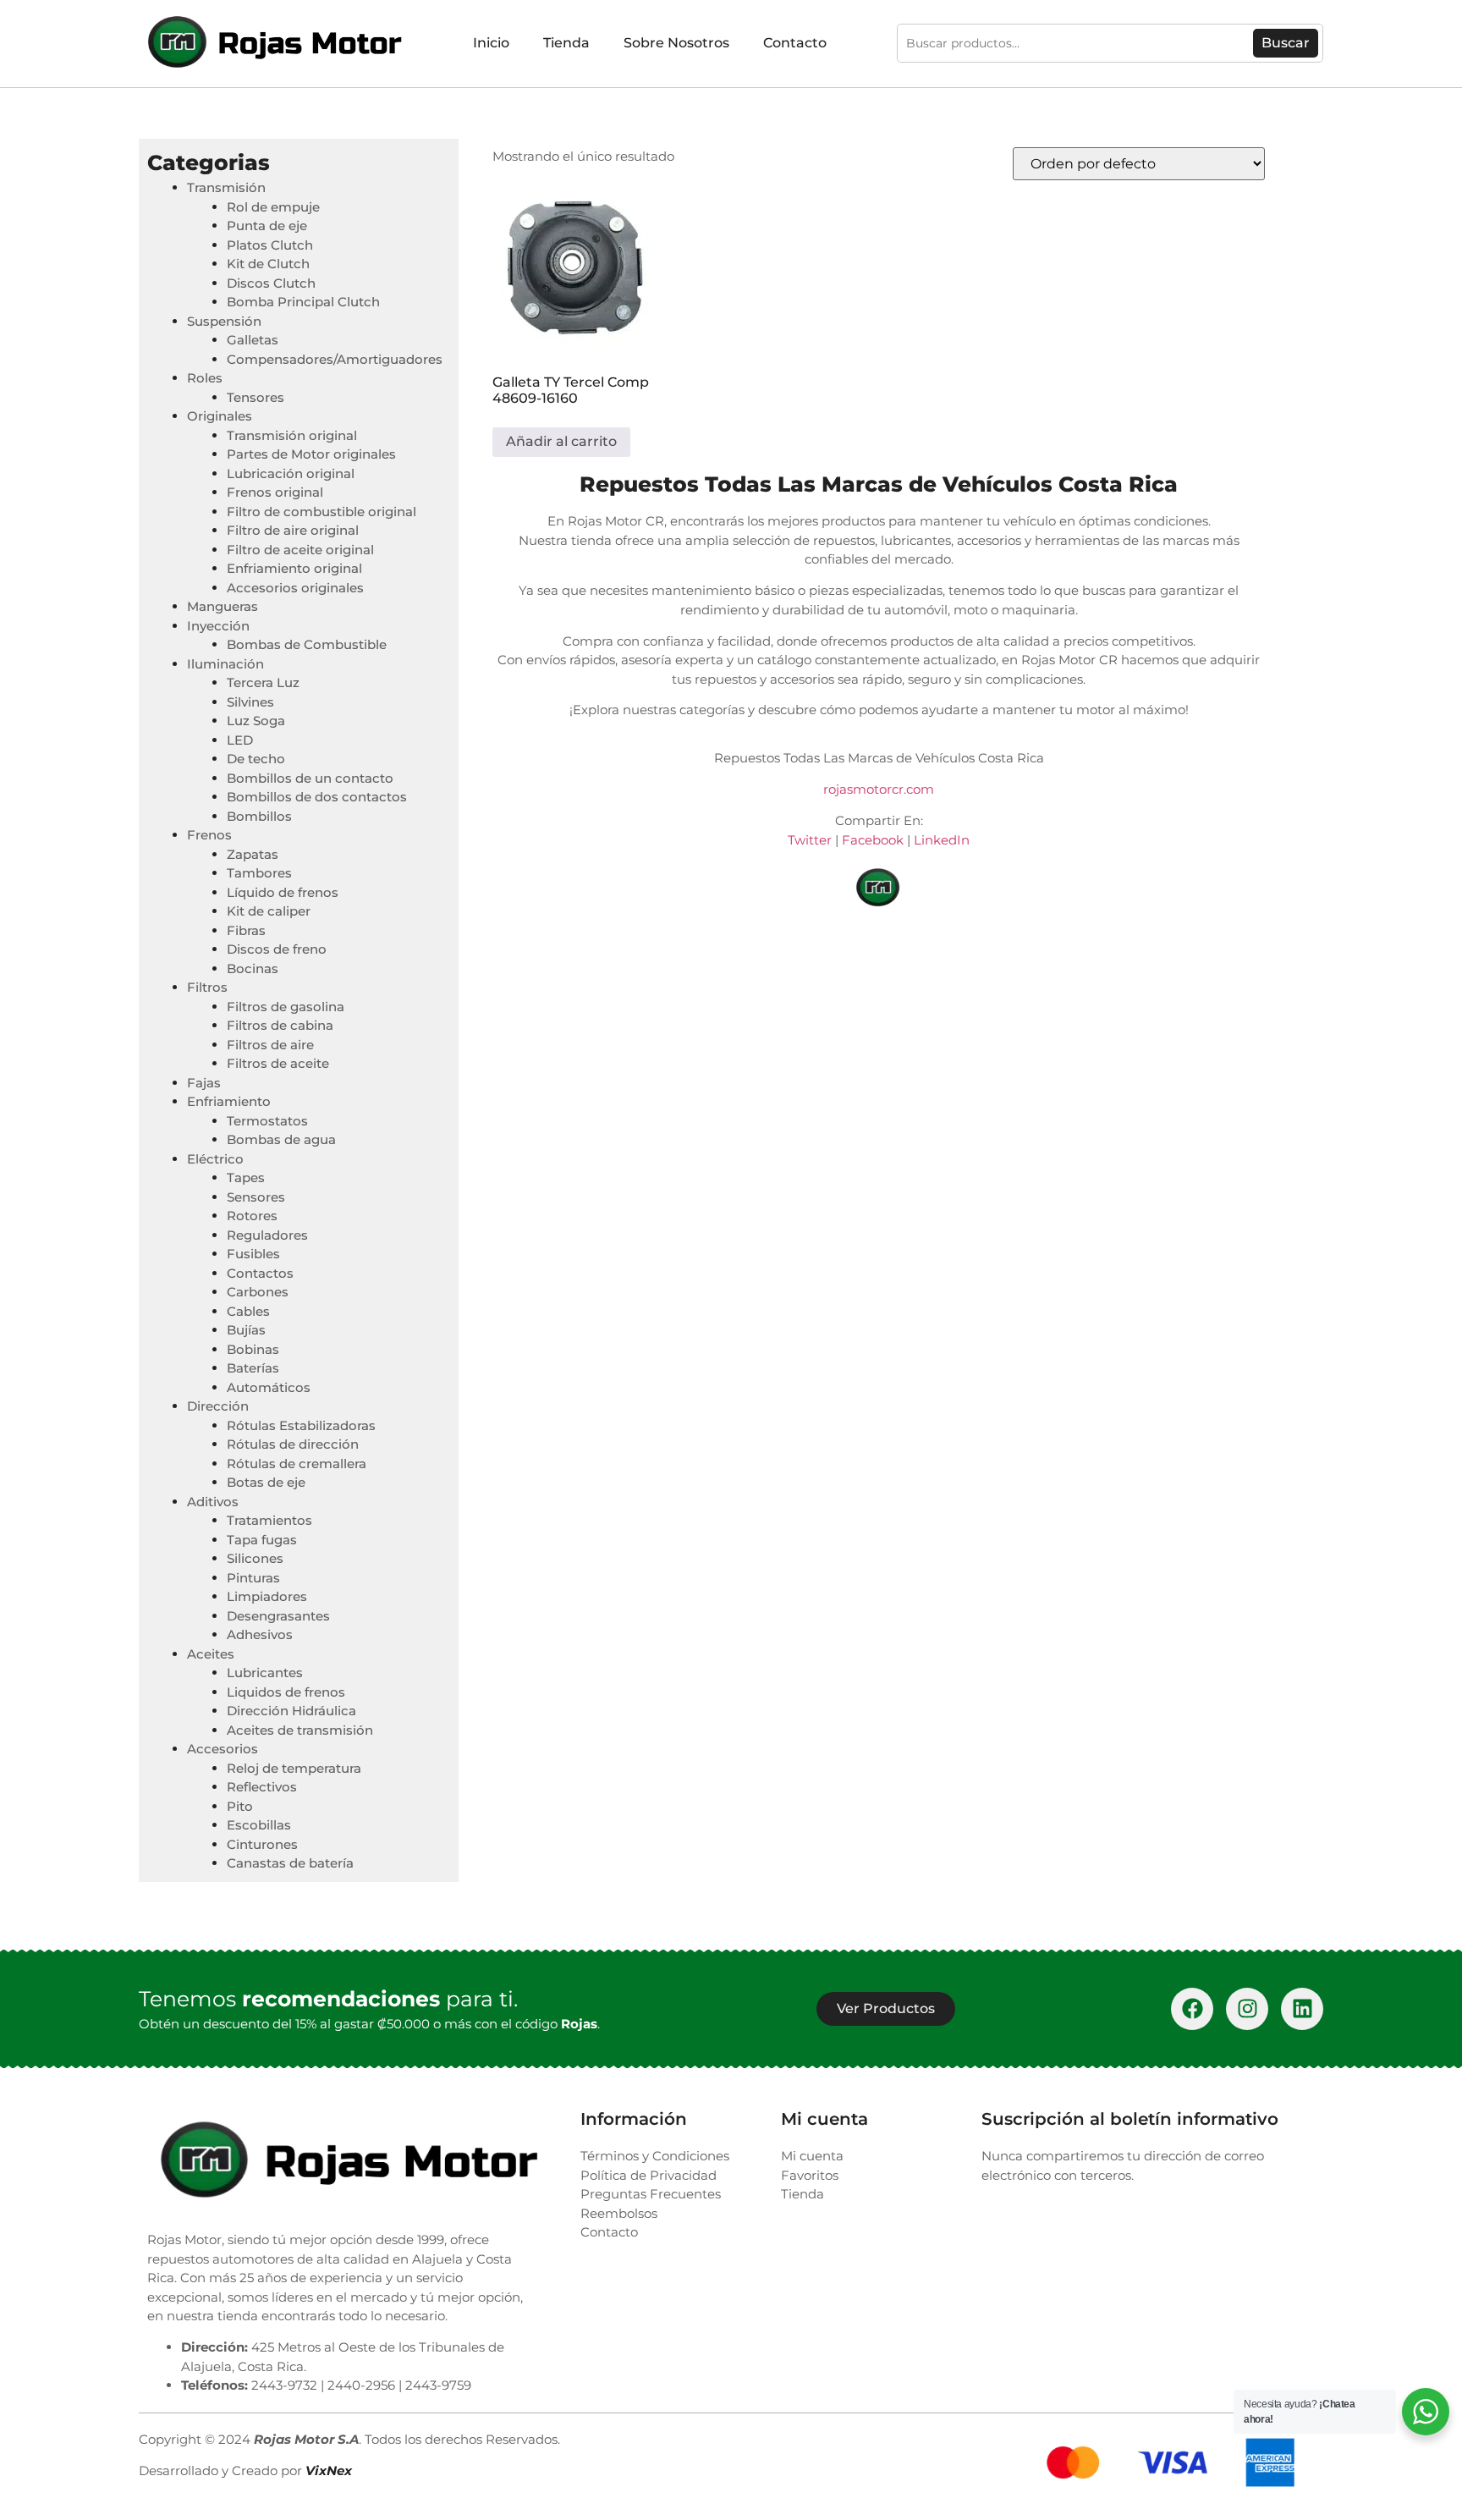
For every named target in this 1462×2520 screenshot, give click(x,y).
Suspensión (224, 321)
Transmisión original (292, 435)
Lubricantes (265, 1673)
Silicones (255, 1558)
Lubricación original (291, 473)
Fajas (204, 1083)
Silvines (250, 702)
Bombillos (259, 816)
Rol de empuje (273, 207)
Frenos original (275, 492)
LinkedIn (942, 840)
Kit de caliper (269, 911)
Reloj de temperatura (294, 1768)
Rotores (252, 1216)
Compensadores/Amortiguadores (335, 359)
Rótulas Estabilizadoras (301, 1425)
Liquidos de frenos (286, 1692)
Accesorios (223, 1749)
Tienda (566, 43)
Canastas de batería (290, 1863)
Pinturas (253, 1578)
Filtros (207, 987)
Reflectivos (262, 1787)
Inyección (218, 626)
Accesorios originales (295, 588)
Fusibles (253, 1254)
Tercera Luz (263, 682)
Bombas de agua (281, 1139)
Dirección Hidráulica (291, 1711)
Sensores (256, 1197)
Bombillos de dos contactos (317, 797)
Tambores (259, 873)
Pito (240, 1806)
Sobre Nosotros (676, 43)
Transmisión (226, 187)
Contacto (795, 43)
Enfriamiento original (294, 568)
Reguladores (267, 1235)
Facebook (873, 840)
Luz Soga (256, 721)
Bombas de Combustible (307, 644)
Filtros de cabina (280, 1025)
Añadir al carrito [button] (561, 441)
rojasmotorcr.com (879, 789)
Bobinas (253, 1349)
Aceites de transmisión (300, 1730)
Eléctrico (215, 1159)
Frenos (209, 835)
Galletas (253, 340)
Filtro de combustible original (322, 512)
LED (240, 740)
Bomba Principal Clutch (303, 302)
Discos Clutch (271, 283)
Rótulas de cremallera (297, 1464)
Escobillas (259, 1825)
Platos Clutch (270, 245)
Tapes (246, 1177)
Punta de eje (267, 226)
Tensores (256, 397)
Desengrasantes (278, 1616)
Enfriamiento (229, 1101)
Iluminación (225, 664)
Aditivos (213, 1502)
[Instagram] (1247, 2009)
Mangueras (223, 606)
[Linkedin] (1302, 2009)
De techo (256, 759)
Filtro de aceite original (300, 550)
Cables (248, 1311)
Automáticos (269, 1387)
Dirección (218, 1406)
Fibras (246, 930)
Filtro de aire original (293, 530)
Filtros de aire (270, 1045)
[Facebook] (1192, 2009)
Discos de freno (277, 949)
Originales (220, 416)
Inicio (491, 43)
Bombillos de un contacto (310, 778)
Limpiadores (267, 1596)
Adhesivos (260, 1634)
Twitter (810, 840)
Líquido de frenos (283, 892)
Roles (205, 378)
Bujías (246, 1330)
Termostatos (267, 1121)
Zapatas (253, 854)
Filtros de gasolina (286, 1007)
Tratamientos (269, 1520)
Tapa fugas (262, 1540)
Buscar (1286, 43)
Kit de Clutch (268, 264)
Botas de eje (266, 1482)
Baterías (253, 1368)
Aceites (211, 1654)
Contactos (260, 1273)
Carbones (258, 1292)
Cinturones (262, 1844)
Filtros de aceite (278, 1063)
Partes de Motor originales (311, 454)
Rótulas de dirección (293, 1444)
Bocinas (253, 968)
